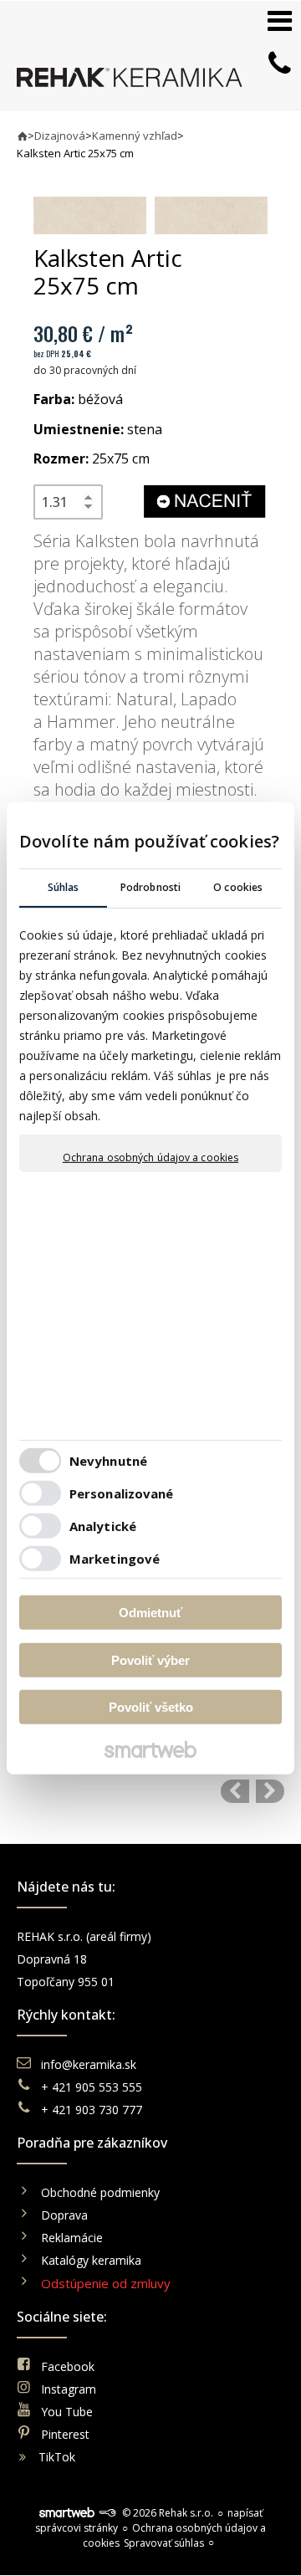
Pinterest (65, 2434)
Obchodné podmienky (100, 2192)
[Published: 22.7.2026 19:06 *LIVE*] (107, 2513)
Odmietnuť (150, 1613)
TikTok (57, 2457)
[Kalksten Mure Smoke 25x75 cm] (270, 1791)
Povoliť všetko (151, 1707)
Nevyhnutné (108, 1461)
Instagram (69, 2389)
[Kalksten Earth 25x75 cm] (235, 1791)
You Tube (67, 2412)
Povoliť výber (150, 1660)
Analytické (103, 1526)
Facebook (68, 2366)
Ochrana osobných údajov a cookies (150, 1157)
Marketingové (115, 1559)
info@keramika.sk (89, 2064)
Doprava (64, 2215)
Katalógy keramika (91, 2260)
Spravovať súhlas (164, 2543)
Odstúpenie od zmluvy (106, 2283)
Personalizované (122, 1493)
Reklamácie (74, 2238)
